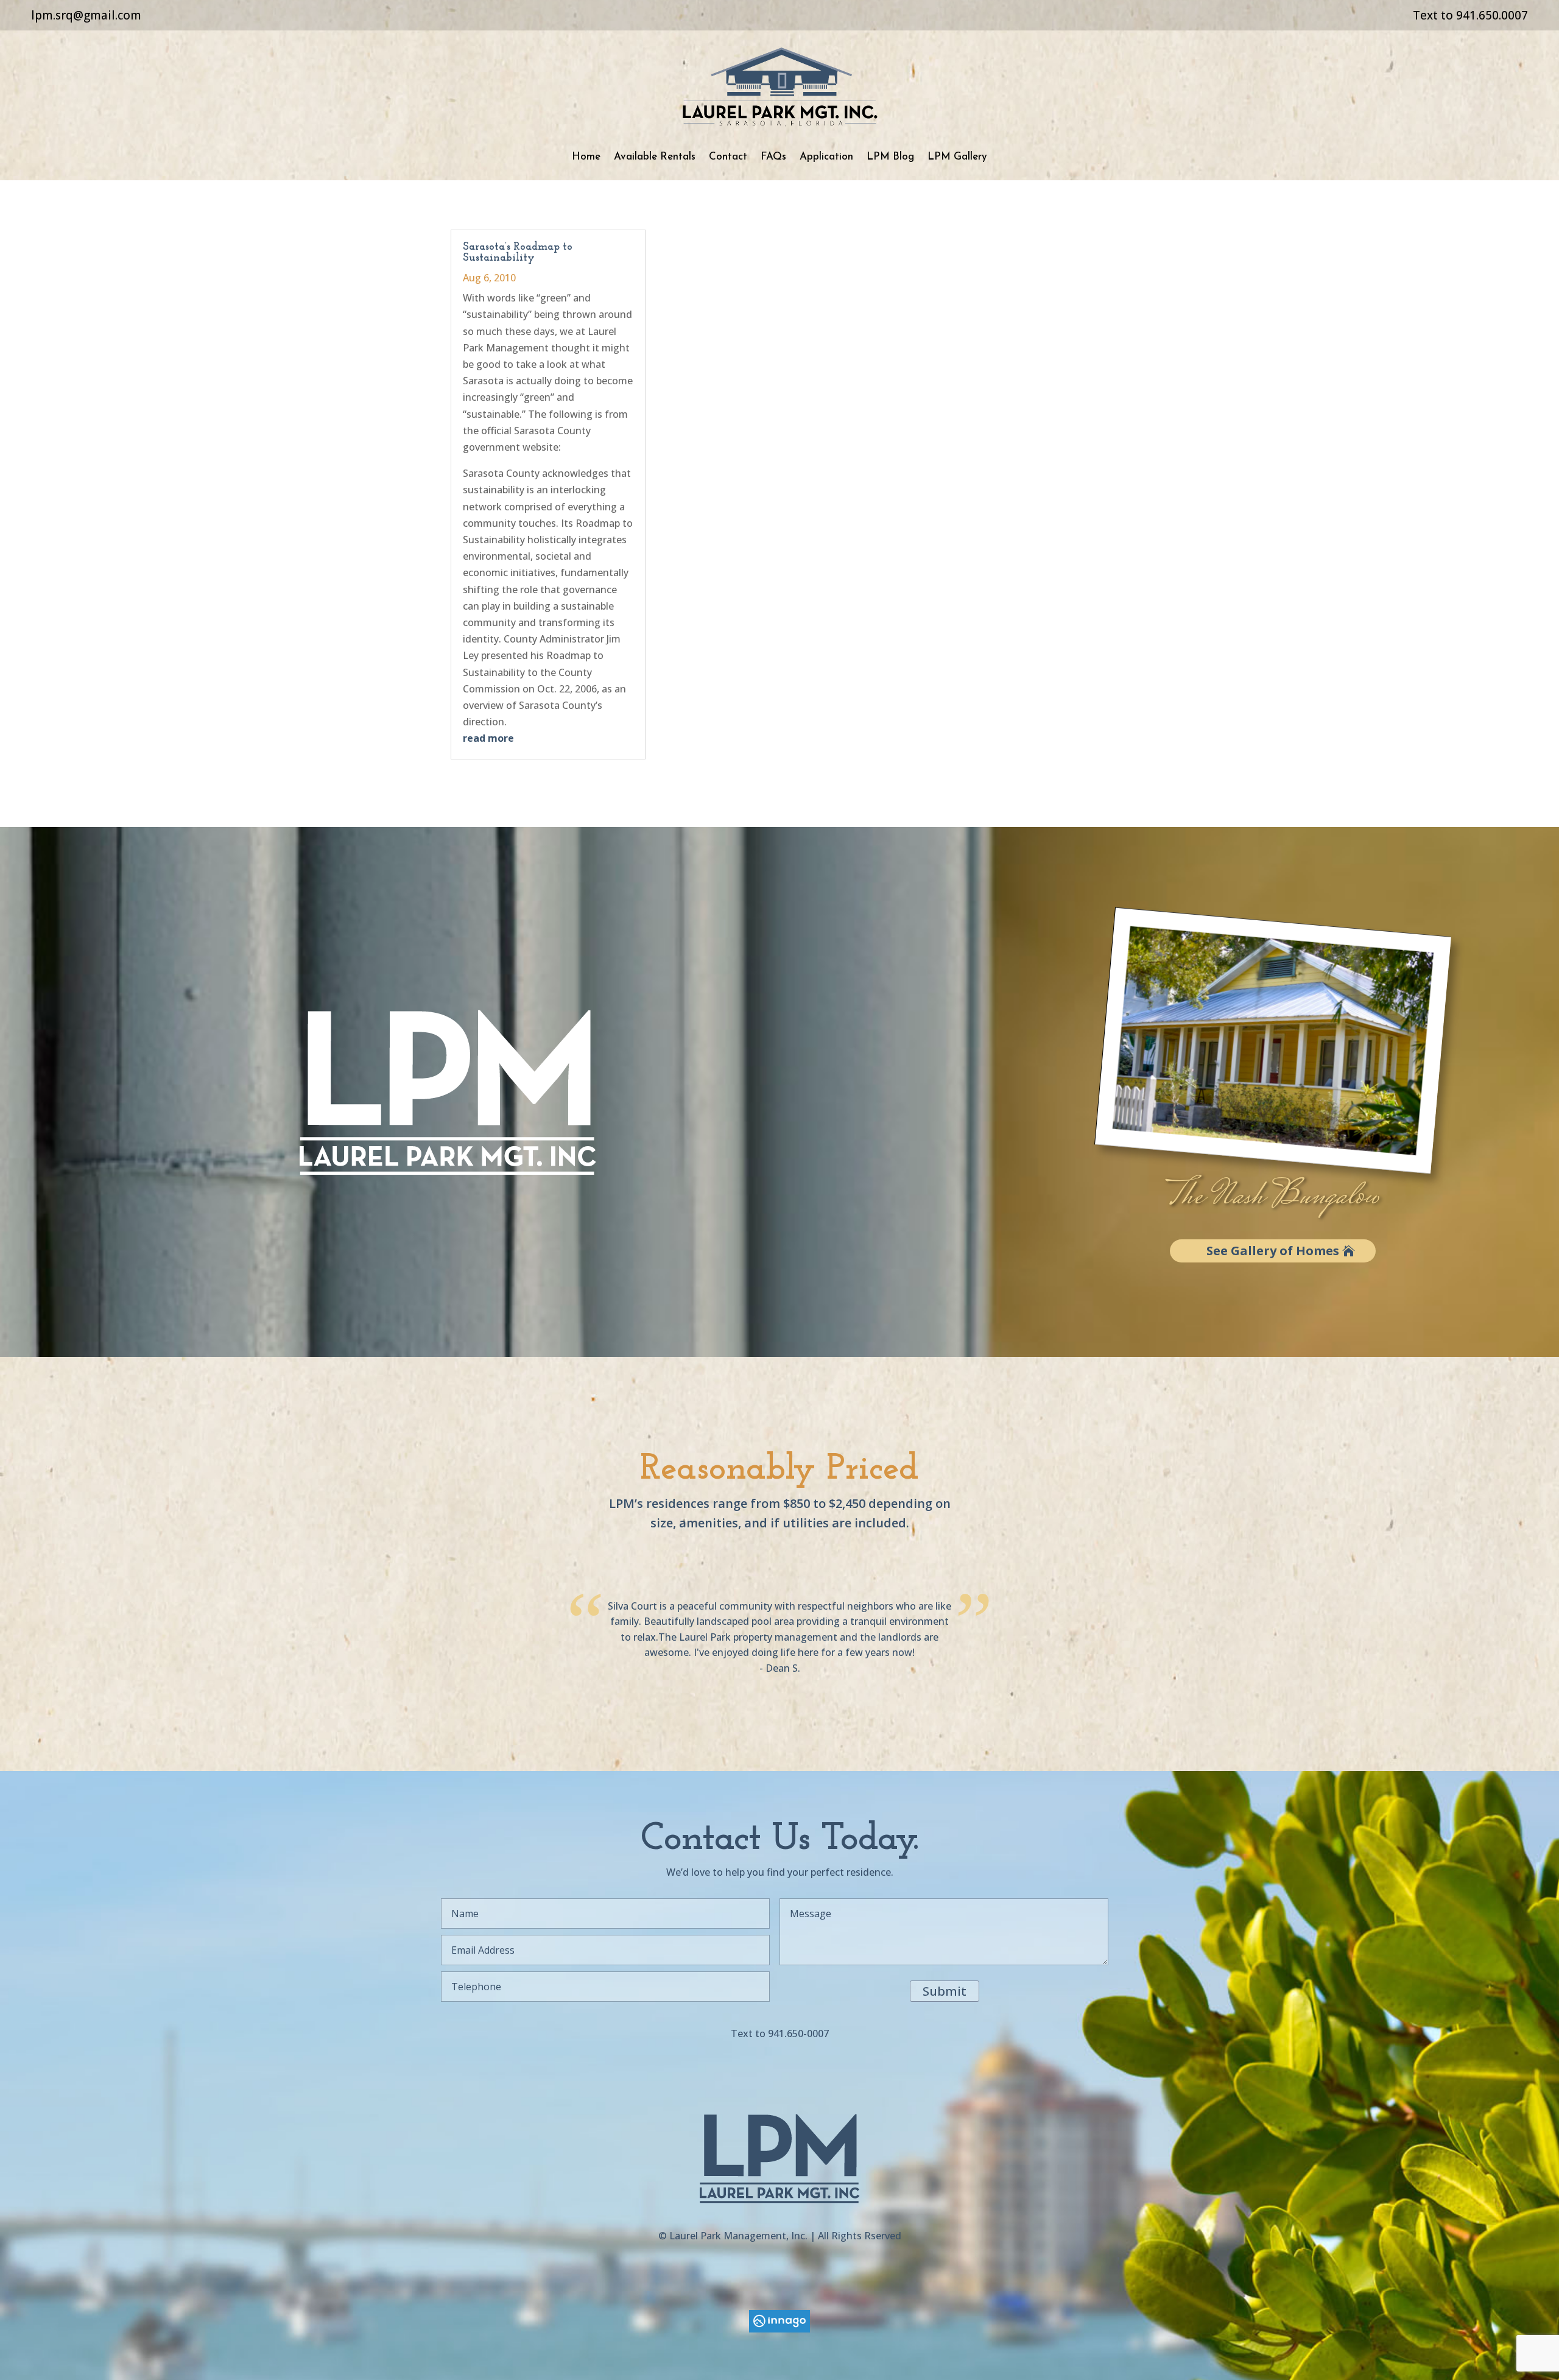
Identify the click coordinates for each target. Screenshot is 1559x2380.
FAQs (773, 157)
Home (586, 157)
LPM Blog (890, 157)
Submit (945, 1991)
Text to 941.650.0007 (1470, 15)
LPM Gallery (957, 157)
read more (488, 738)
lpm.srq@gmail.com (86, 15)
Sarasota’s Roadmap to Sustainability (518, 253)
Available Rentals (655, 157)
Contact (728, 157)
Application (826, 157)
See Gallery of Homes (1273, 1251)
